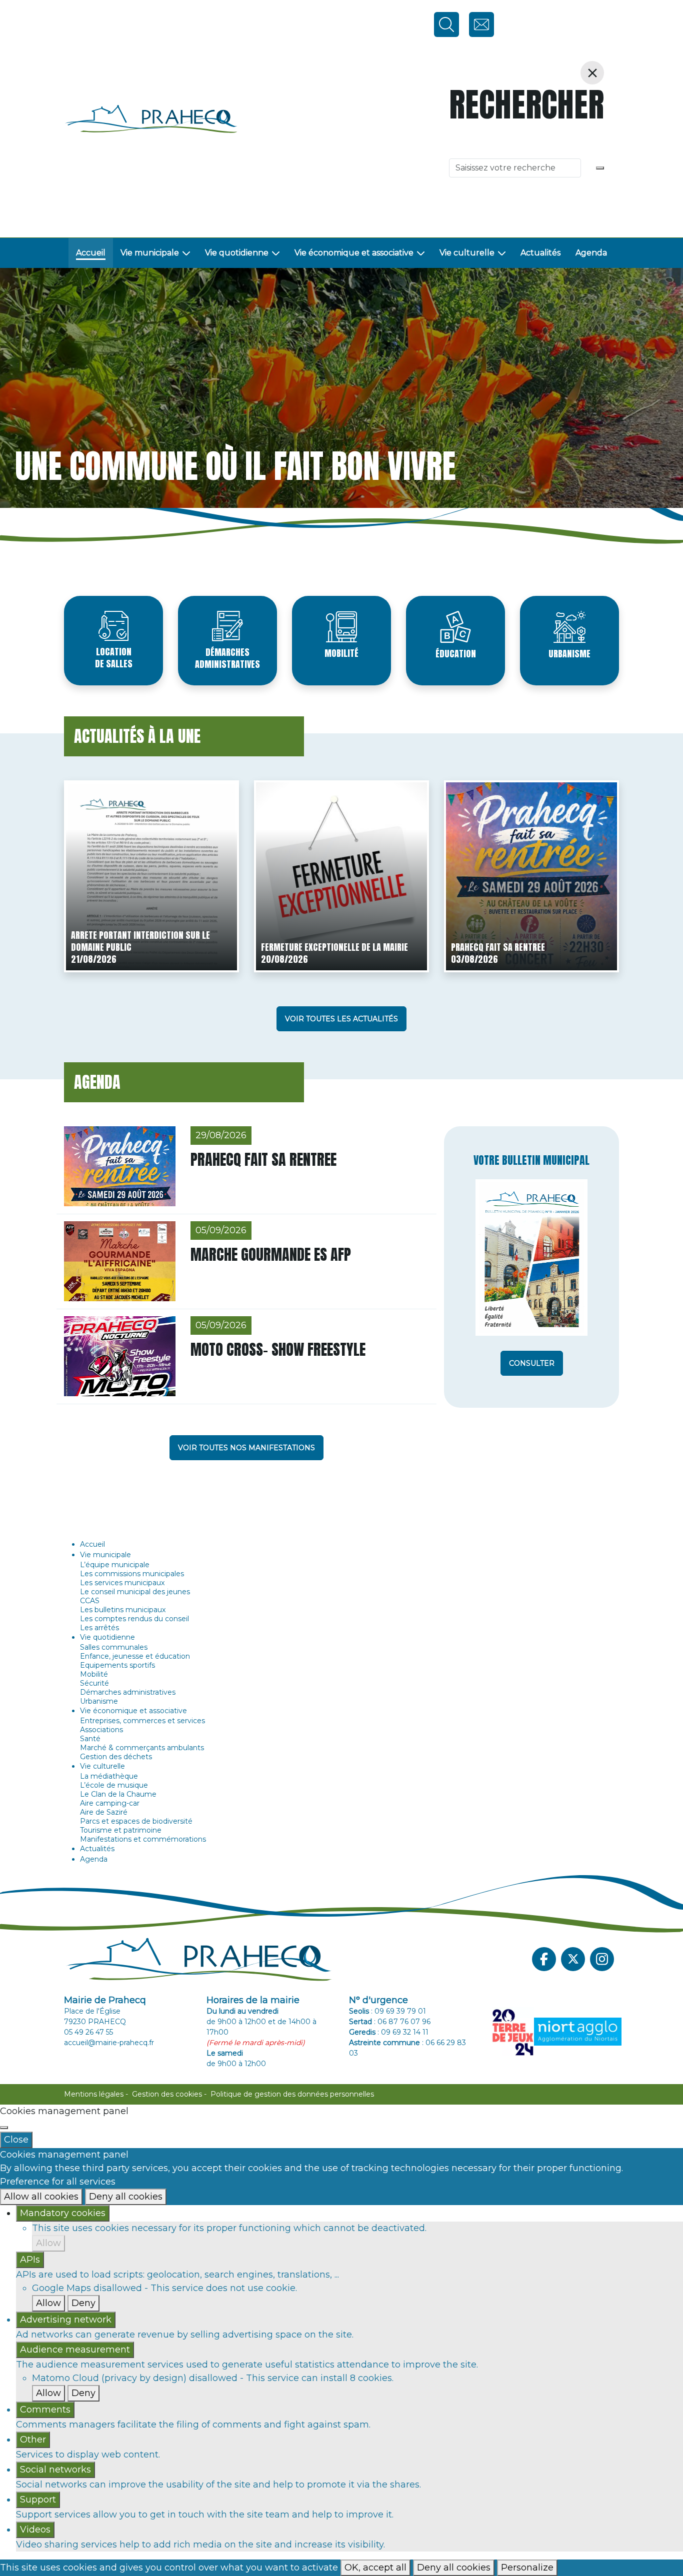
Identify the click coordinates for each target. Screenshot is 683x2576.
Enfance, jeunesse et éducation (135, 1656)
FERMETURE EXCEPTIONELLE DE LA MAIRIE (334, 947)
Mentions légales (94, 2094)
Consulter (532, 1363)
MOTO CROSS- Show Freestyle (278, 1349)
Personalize (527, 2568)
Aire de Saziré (104, 1812)
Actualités (540, 253)
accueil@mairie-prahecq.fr (109, 2043)
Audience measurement (75, 2350)
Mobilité (341, 653)
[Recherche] (600, 168)
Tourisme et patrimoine (121, 1830)
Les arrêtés (99, 1628)
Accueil (91, 253)
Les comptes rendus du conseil (134, 1619)
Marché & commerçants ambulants (142, 1748)
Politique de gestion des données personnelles (292, 2094)
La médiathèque (109, 1776)
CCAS (90, 1601)
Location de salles (114, 658)
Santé (90, 1739)
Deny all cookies (126, 2197)
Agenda (591, 253)
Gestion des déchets (116, 1757)
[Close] (4, 2128)
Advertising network (66, 2320)
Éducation (456, 654)
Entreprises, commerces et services (142, 1721)
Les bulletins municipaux (123, 1610)
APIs (30, 2260)
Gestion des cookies (167, 2094)
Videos (35, 2530)
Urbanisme (569, 654)
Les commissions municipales (132, 1574)
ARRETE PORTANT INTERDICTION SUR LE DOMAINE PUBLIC (140, 941)
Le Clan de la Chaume (118, 1794)
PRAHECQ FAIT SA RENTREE (498, 947)
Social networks (55, 2470)
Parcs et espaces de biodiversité (136, 1821)
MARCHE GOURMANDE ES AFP (271, 1255)
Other (33, 2440)
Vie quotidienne (237, 253)
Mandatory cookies (63, 2213)
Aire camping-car (110, 1803)
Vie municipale (150, 253)
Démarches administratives (227, 658)
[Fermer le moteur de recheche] (592, 73)
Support (38, 2500)
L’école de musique (114, 1785)
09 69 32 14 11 (405, 2032)
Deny (83, 2303)
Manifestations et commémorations (143, 1839)
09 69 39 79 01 (400, 2011)
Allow (48, 2243)
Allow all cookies (41, 2197)
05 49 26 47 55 (88, 2032)
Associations (101, 1730)
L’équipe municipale (115, 1565)
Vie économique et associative (354, 253)
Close (16, 2140)
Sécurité (94, 1683)
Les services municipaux (122, 1583)
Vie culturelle (467, 253)
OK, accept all (375, 2568)
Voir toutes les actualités (341, 1019)
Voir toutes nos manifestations (246, 1448)
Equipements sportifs (117, 1665)
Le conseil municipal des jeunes (135, 1592)
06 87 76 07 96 (404, 2022)
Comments (45, 2410)
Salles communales (114, 1647)
